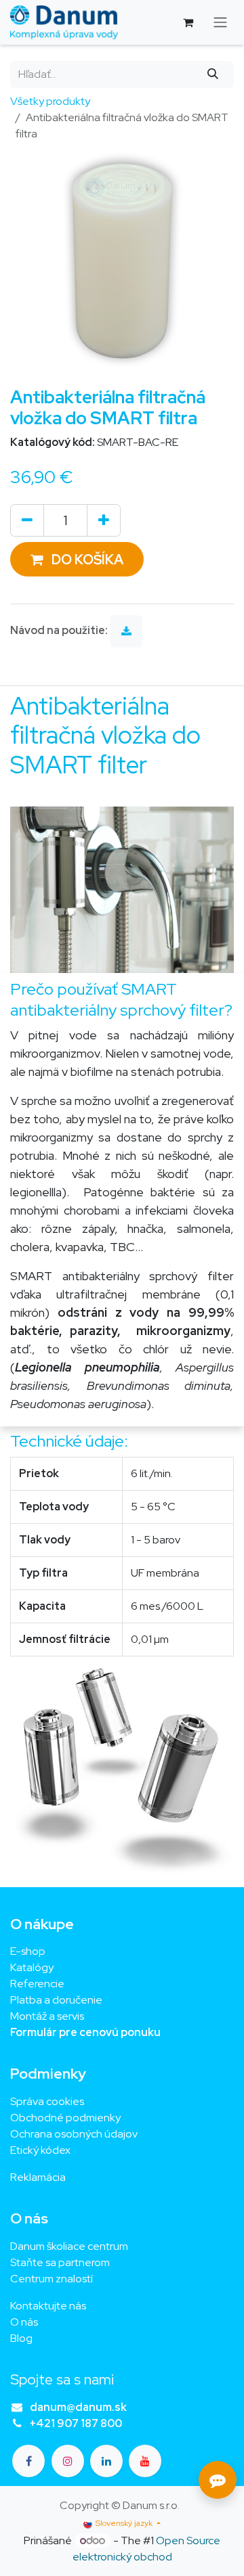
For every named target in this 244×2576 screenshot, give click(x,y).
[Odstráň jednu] (27, 520)
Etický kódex (41, 2150)
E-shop (28, 1951)
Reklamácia (38, 2177)
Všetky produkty (50, 101)
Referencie (37, 1984)
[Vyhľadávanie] (213, 74)
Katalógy (32, 1967)
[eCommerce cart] (188, 22)
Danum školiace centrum (69, 2246)
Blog (21, 2338)
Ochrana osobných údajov (74, 2134)
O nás (24, 2322)
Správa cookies (47, 2101)
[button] (77, 559)
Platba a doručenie (56, 2000)
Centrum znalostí (52, 2279)
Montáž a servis (47, 2016)
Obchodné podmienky (65, 2118)
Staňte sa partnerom (60, 2262)
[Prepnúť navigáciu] (220, 23)
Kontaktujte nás (48, 2306)
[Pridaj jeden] (104, 520)
